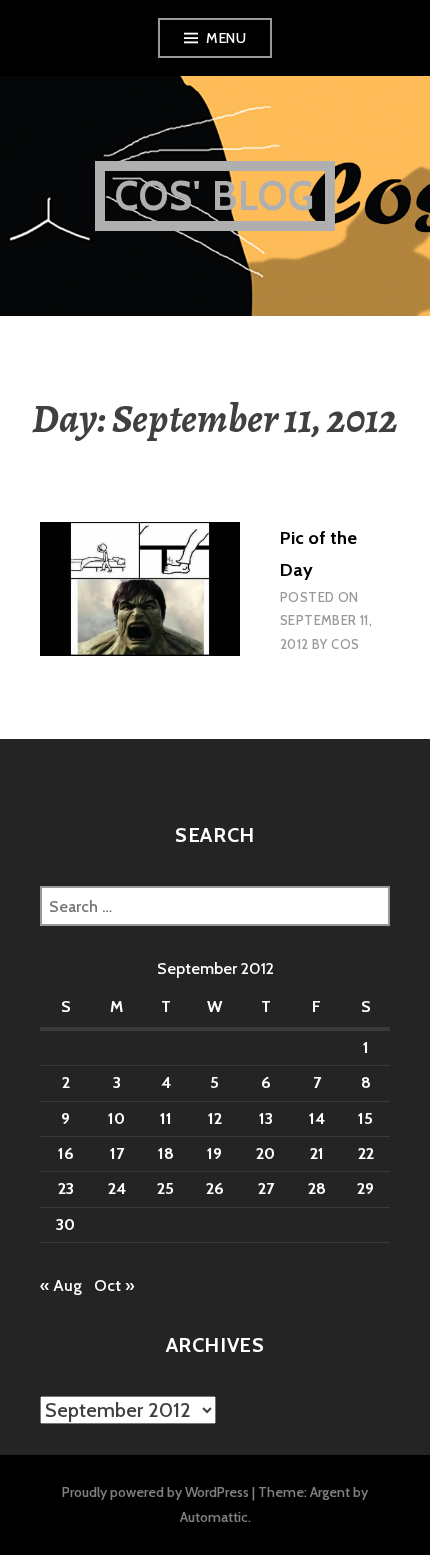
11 (166, 1118)
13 (266, 1118)
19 (214, 1153)
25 (165, 1188)
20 (265, 1153)
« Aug (61, 1285)
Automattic (214, 1517)
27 (266, 1188)
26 (215, 1188)
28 (317, 1188)
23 (66, 1188)
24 (117, 1188)
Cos (345, 644)
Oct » (114, 1285)
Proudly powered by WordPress (155, 1492)
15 (365, 1118)
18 (166, 1153)
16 (66, 1153)
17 (117, 1153)
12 (215, 1118)
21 (317, 1153)
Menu (226, 38)
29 (365, 1188)
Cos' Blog (215, 195)
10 (116, 1118)
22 (366, 1153)
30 (65, 1224)
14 (317, 1118)
